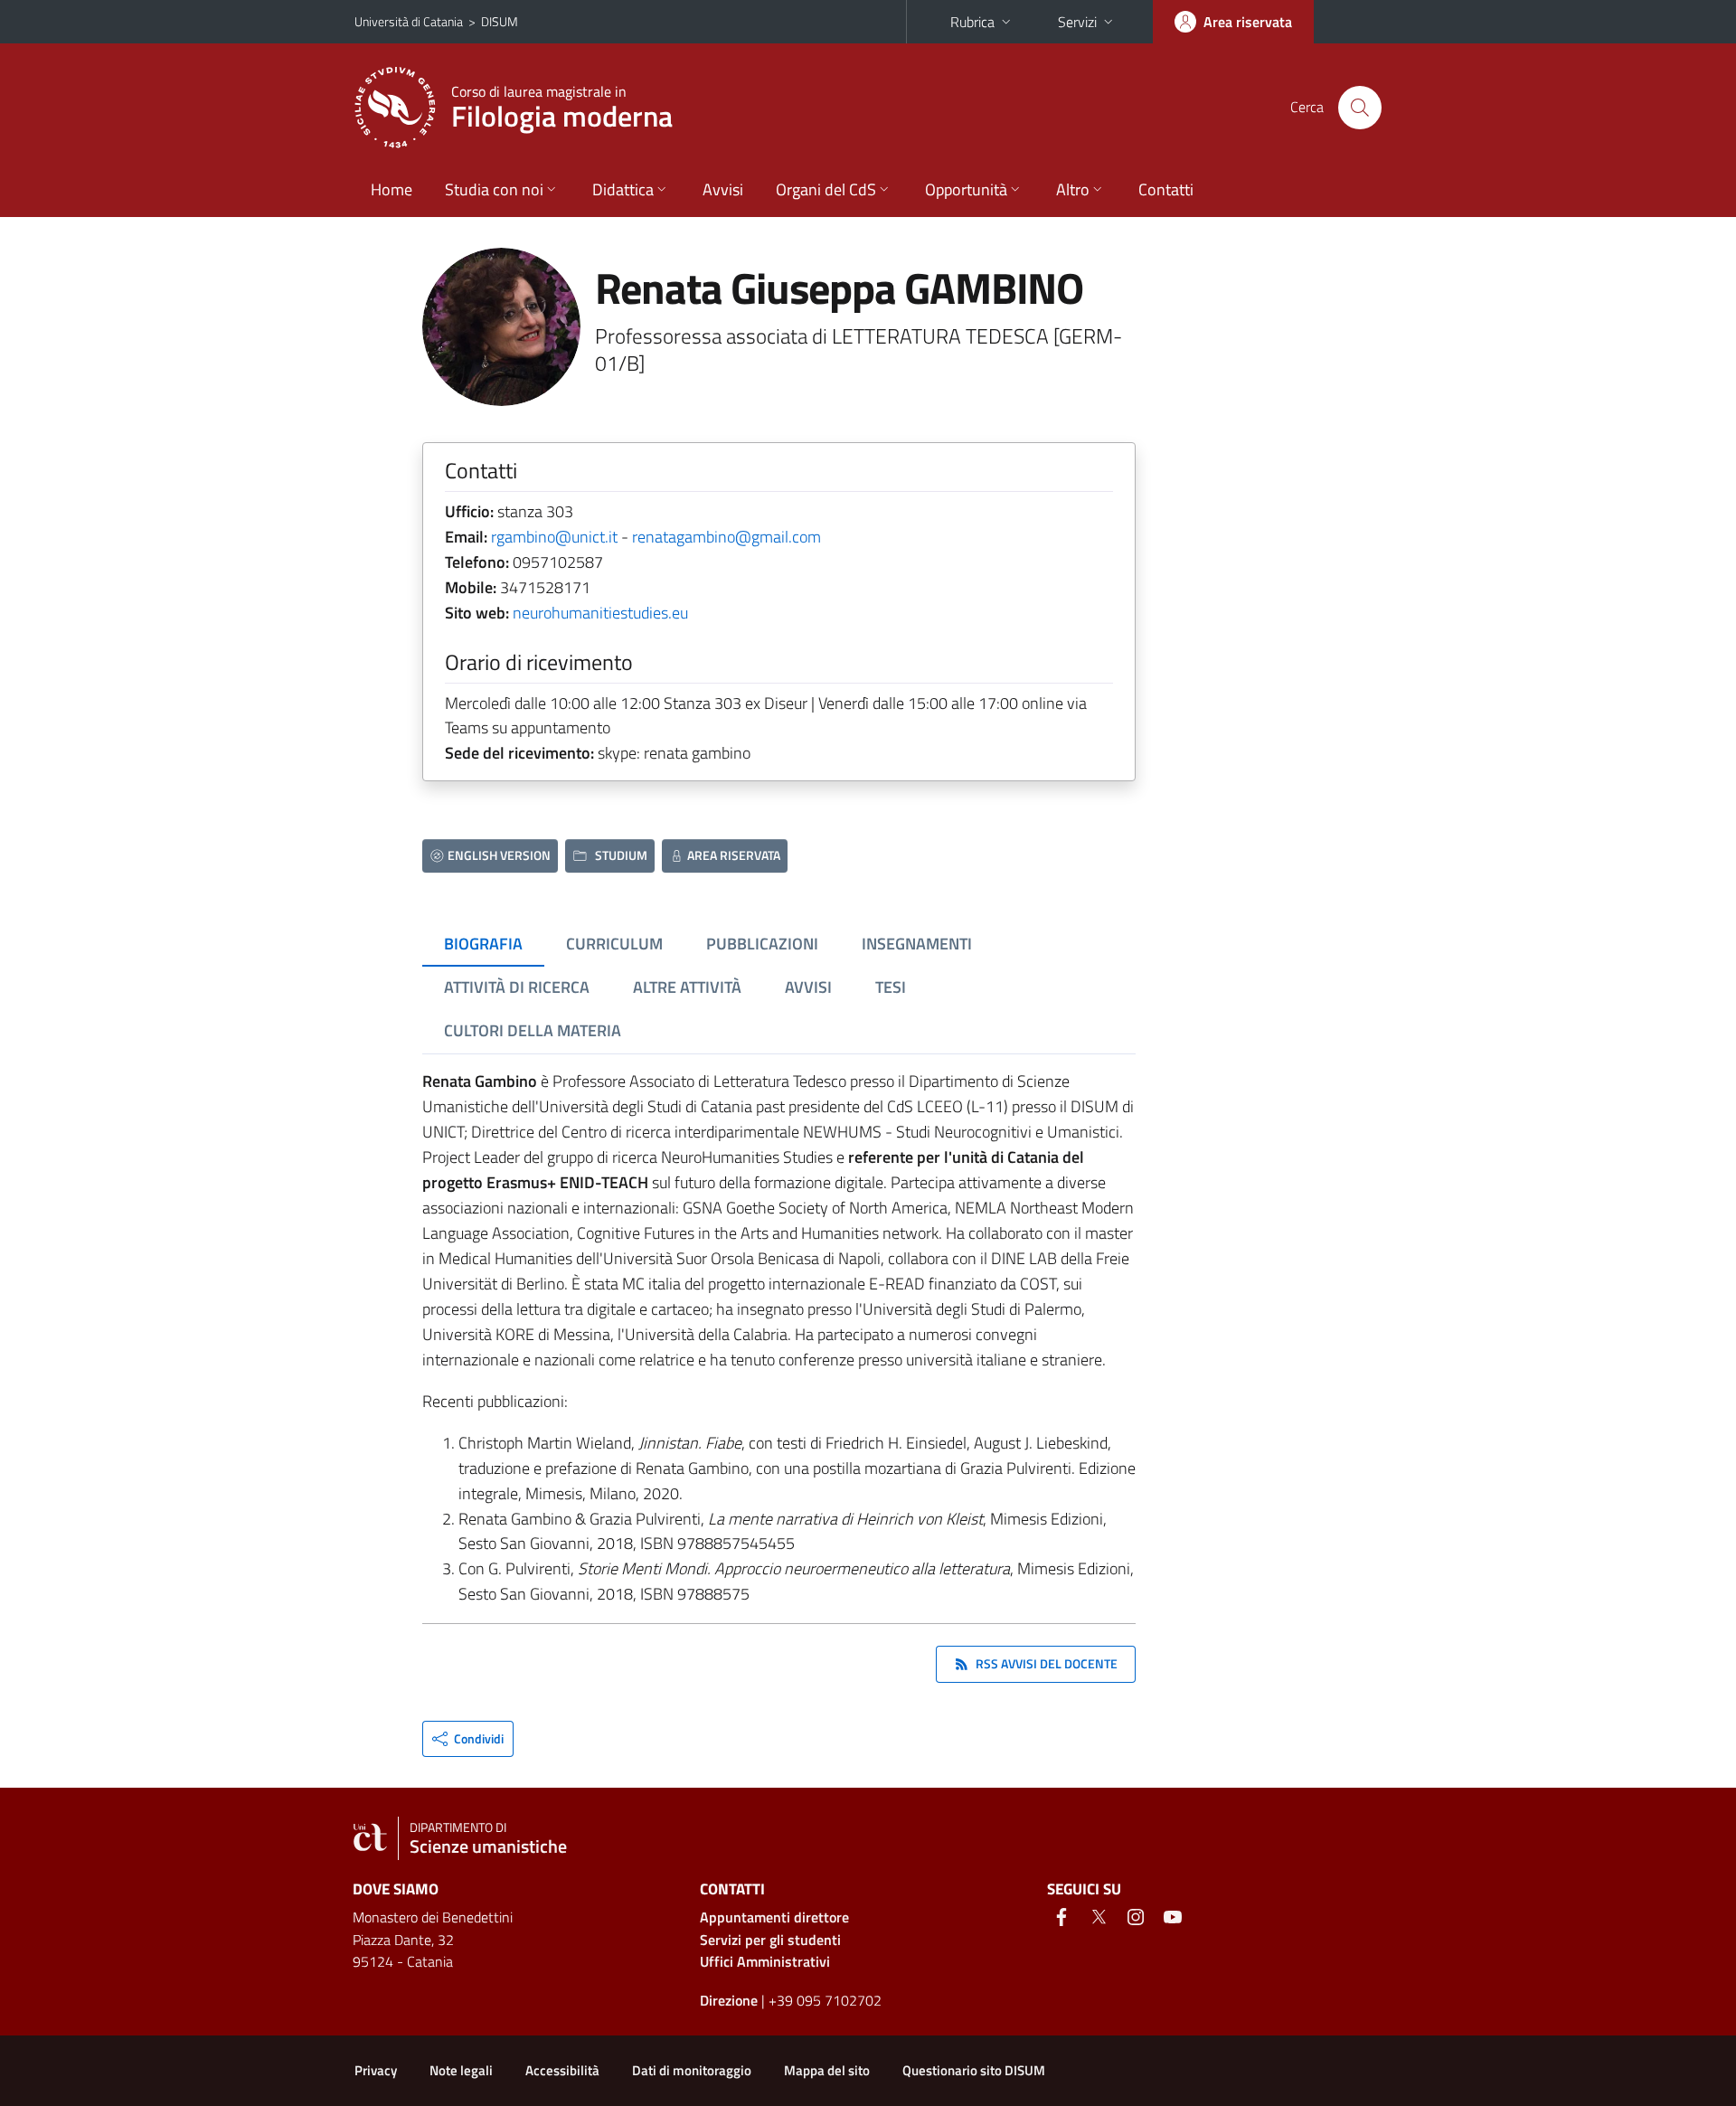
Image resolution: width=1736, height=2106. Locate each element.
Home (392, 189)
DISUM (500, 21)
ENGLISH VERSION (499, 855)
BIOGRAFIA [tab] (483, 944)
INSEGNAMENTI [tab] (917, 944)
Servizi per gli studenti (770, 1940)
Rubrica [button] (972, 22)
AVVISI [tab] (808, 987)
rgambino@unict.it (554, 537)
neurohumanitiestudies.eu (600, 613)
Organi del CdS (826, 189)
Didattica (623, 189)
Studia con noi (494, 189)
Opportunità (966, 189)
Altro (1073, 189)
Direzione (729, 2000)
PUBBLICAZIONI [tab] (762, 944)
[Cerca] (1360, 108)
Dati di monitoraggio (692, 2070)
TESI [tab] (891, 987)
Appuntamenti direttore (774, 1917)
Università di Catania (409, 21)
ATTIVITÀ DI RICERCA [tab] (517, 987)
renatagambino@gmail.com (726, 537)
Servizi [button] (1077, 22)
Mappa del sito (827, 2070)
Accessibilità (562, 2070)
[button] (468, 1739)
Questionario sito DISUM (974, 2070)
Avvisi (723, 189)
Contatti (1166, 189)
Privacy (376, 2070)
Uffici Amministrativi (765, 1961)
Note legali (461, 2070)
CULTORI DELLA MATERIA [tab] (533, 1030)
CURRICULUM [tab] (614, 944)
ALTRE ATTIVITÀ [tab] (687, 987)
